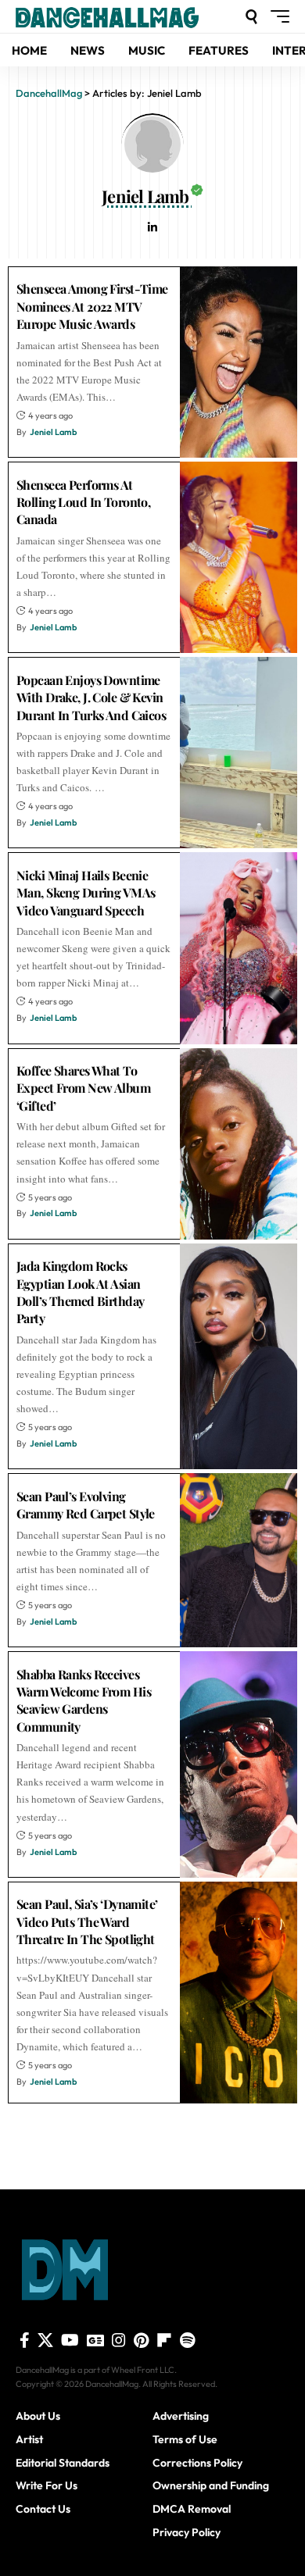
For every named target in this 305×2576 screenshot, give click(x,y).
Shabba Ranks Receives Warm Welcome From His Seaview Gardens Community (84, 1700)
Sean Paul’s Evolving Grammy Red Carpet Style (86, 1505)
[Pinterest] (141, 2340)
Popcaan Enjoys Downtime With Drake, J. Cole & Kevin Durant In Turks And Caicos (91, 698)
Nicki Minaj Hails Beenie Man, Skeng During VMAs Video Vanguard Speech (86, 893)
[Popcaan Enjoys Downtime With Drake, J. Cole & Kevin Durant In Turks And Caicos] (239, 753)
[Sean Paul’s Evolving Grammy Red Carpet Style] (239, 1560)
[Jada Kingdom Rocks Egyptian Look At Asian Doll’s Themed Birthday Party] (239, 1357)
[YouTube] (70, 2340)
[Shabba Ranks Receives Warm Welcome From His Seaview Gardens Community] (239, 1764)
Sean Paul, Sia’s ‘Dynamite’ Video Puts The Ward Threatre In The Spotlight (87, 1921)
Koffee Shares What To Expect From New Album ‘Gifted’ (83, 1088)
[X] (45, 2340)
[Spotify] (187, 2340)
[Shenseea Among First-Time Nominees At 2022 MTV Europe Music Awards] (239, 362)
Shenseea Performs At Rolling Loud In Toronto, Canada (83, 502)
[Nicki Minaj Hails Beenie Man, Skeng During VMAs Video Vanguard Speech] (239, 948)
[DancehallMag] (128, 16)
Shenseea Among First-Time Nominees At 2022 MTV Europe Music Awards (92, 306)
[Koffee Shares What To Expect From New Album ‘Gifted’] (239, 1144)
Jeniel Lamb (53, 432)
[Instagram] (119, 2340)
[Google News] (95, 2340)
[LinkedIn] (152, 229)
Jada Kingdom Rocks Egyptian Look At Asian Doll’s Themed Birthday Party (80, 1292)
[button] (251, 17)
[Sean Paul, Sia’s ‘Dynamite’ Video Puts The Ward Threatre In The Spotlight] (239, 1993)
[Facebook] (25, 2340)
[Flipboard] (164, 2340)
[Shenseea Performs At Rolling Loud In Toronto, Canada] (239, 557)
